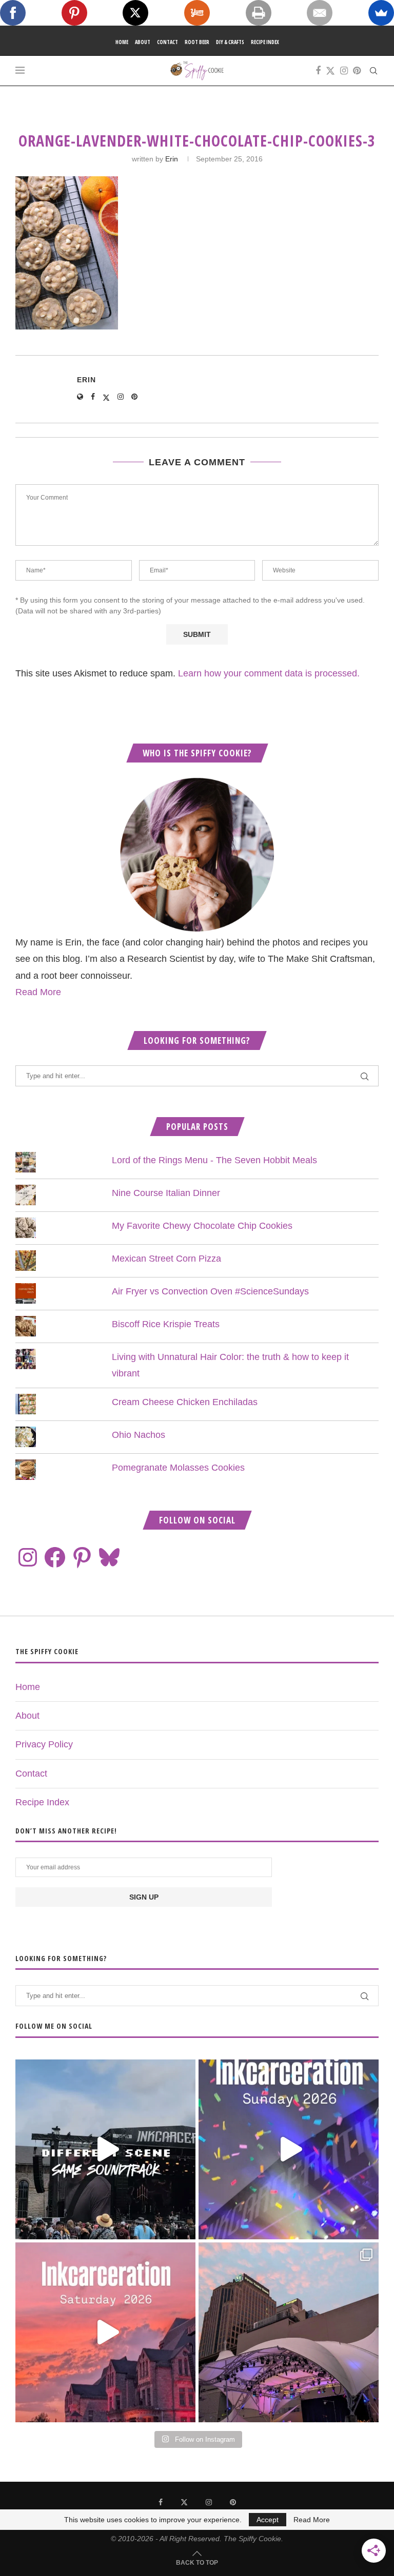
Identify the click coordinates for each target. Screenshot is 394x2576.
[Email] (320, 13)
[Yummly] (197, 13)
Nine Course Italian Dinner (166, 1193)
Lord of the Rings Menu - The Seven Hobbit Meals (214, 1160)
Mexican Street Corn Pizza (166, 1259)
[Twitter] (330, 71)
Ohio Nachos (139, 1435)
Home (122, 42)
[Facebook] (318, 71)
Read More (38, 992)
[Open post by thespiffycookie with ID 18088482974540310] (105, 2149)
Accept (268, 2520)
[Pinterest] (357, 71)
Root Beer (197, 42)
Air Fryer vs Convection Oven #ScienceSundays (210, 1291)
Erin (172, 159)
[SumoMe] (381, 13)
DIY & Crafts (230, 42)
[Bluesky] (109, 1557)
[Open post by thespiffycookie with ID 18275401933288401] (105, 2332)
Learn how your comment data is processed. (269, 673)
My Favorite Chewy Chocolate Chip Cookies (202, 1226)
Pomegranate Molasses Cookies (178, 1468)
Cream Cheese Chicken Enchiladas (185, 1402)
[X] (135, 13)
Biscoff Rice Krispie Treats (166, 1324)
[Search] (373, 71)
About (143, 42)
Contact (168, 42)
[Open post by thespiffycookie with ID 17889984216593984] (289, 2332)
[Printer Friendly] (259, 13)
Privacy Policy (44, 1744)
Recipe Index (265, 42)
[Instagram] (344, 71)
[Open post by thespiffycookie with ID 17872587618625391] (289, 2149)
